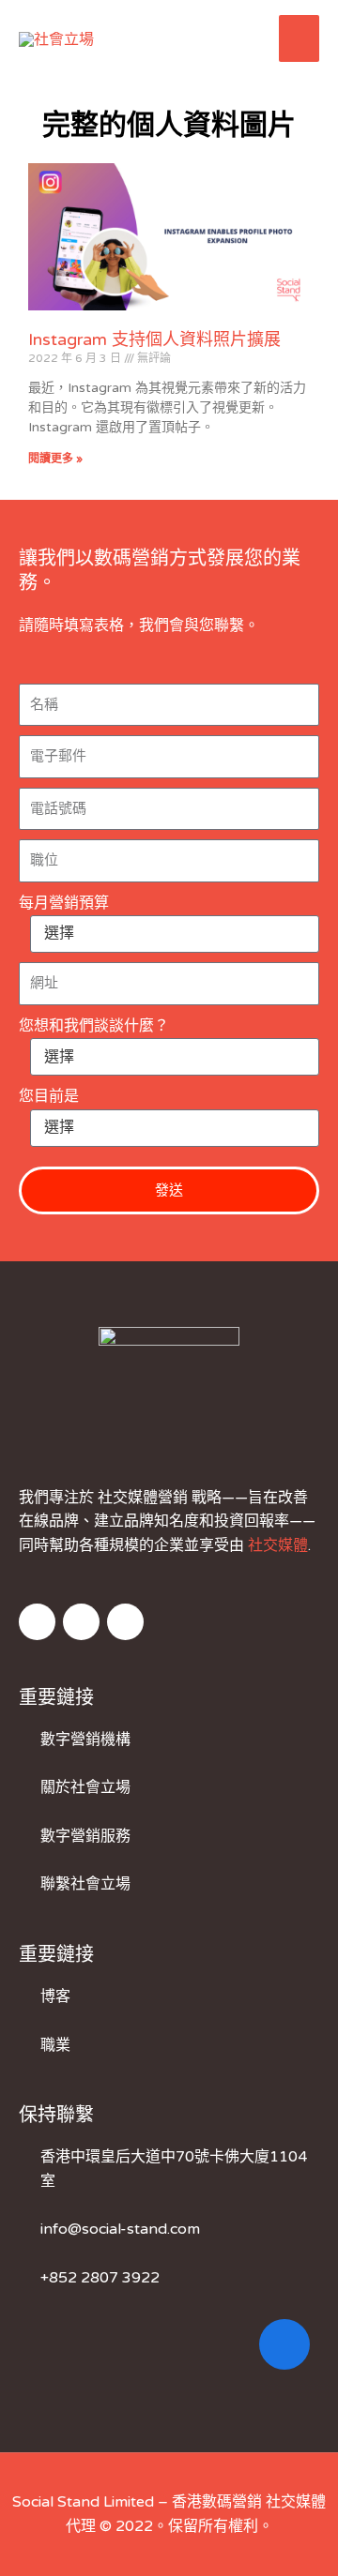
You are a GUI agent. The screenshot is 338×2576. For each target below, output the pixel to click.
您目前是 (49, 1096)
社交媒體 (278, 1545)
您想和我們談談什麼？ (94, 1026)
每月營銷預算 (64, 903)
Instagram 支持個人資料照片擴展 (154, 339)
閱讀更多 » (55, 459)
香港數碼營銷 (217, 2502)
